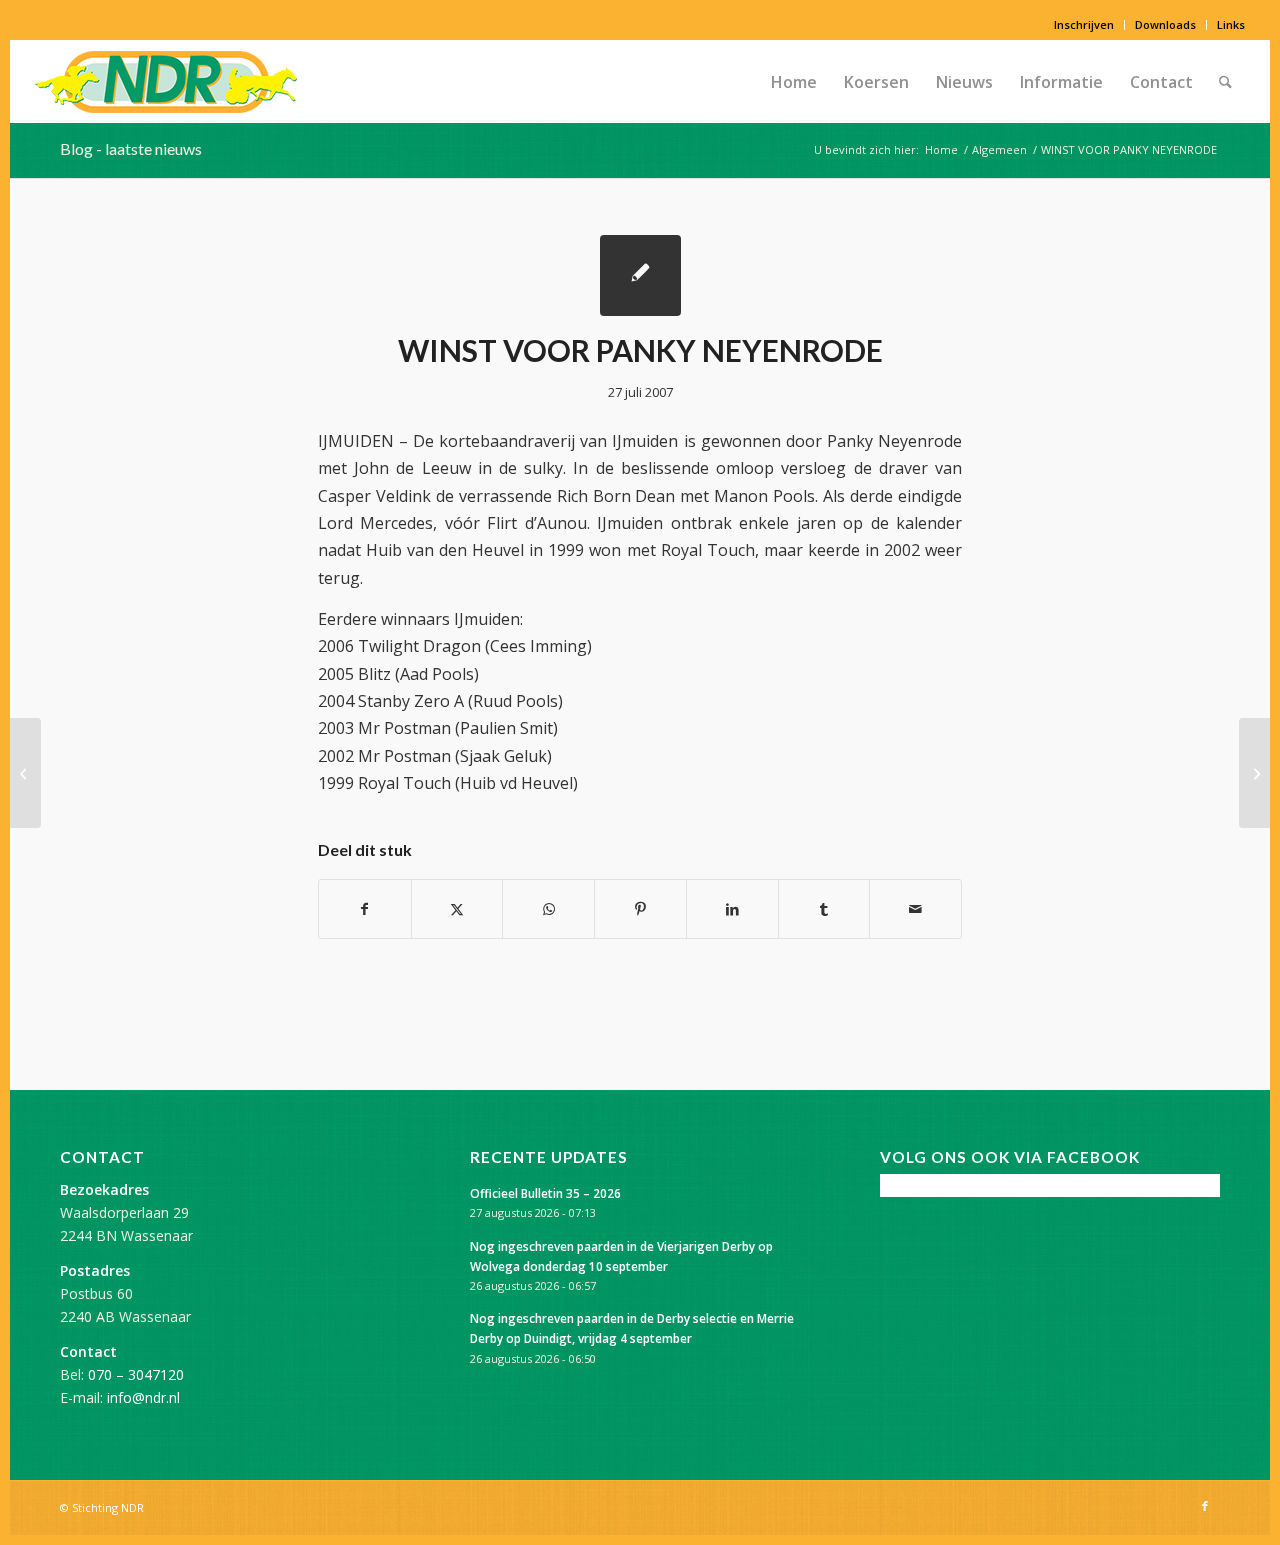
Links (1231, 24)
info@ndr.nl (143, 1397)
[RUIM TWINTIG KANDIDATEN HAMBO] (25, 773)
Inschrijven (1084, 24)
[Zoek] (1225, 82)
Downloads (1165, 24)
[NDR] (166, 82)
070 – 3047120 (136, 1374)
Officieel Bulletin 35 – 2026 (545, 1193)
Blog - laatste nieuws (131, 148)
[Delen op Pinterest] (640, 909)
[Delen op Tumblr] (824, 909)
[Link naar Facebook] (1205, 1506)
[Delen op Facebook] (365, 909)
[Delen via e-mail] (915, 909)
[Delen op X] (457, 909)
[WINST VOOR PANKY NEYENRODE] (640, 275)
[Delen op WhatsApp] (548, 909)
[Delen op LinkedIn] (732, 909)
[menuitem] (1084, 25)
